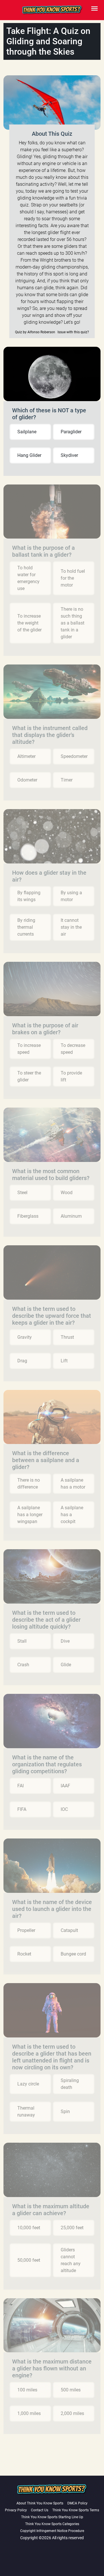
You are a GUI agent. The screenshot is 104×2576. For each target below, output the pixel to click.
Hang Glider (29, 455)
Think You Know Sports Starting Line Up (52, 2517)
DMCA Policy (77, 2503)
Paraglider (71, 432)
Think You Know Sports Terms (76, 2510)
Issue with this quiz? (73, 332)
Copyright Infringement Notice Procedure (52, 2531)
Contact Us (40, 2510)
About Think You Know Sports (40, 2503)
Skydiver (69, 455)
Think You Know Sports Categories (52, 2524)
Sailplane (27, 432)
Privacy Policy (16, 2510)
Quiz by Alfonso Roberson (35, 332)
